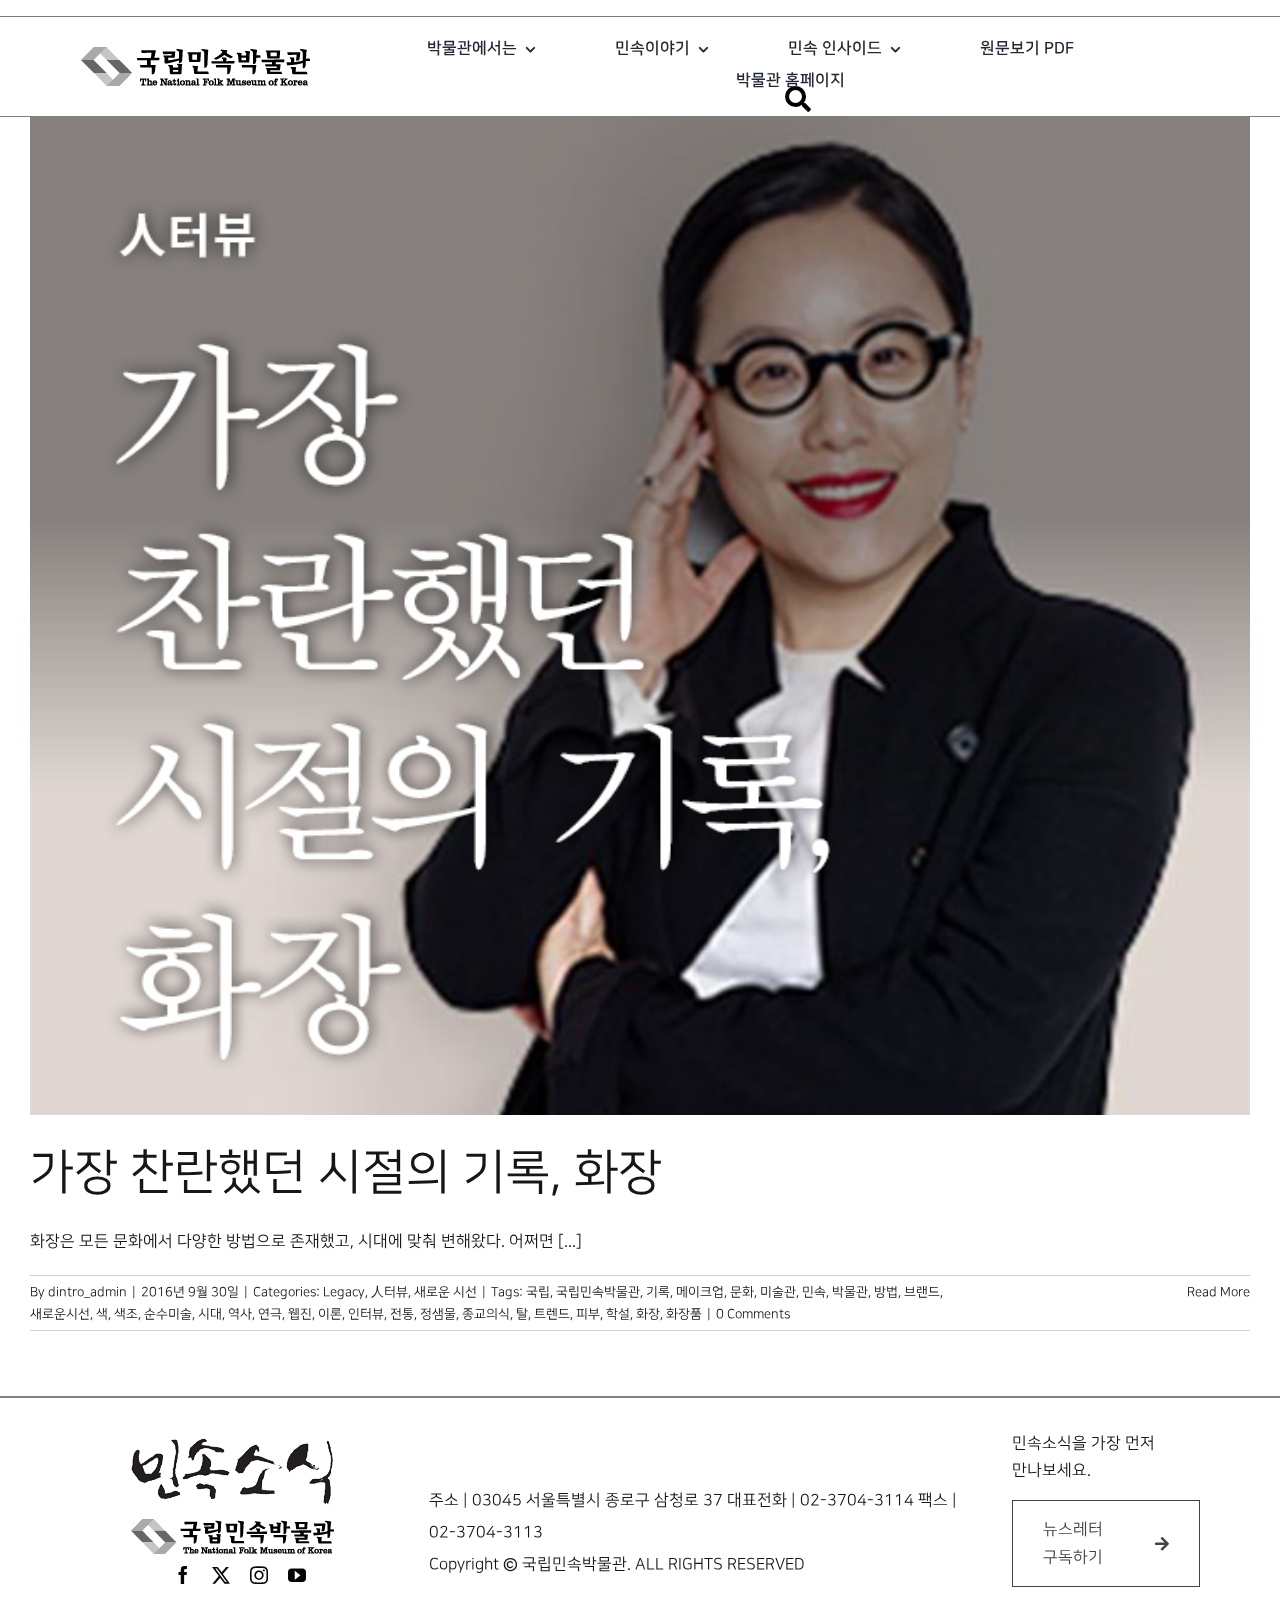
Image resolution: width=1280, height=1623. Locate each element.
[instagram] (259, 1575)
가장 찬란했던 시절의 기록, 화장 (346, 1173)
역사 (240, 1314)
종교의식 (486, 1314)
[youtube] (297, 1575)
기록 (658, 1292)
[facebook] (183, 1575)
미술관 (778, 1292)
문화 (742, 1292)
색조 (126, 1314)
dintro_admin (87, 1292)
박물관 (850, 1292)
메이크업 (700, 1292)
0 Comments (753, 1314)
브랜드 (922, 1292)
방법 (886, 1292)
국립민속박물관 (598, 1292)
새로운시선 (60, 1314)
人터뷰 (389, 1292)
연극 (270, 1314)
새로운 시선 (445, 1292)
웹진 (300, 1314)
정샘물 (438, 1314)
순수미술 (168, 1314)
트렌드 (552, 1314)
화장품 (684, 1314)
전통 (402, 1314)
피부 (588, 1314)
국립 (538, 1292)
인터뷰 (366, 1314)
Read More (1218, 1292)
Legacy (344, 1292)
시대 (210, 1314)
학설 (618, 1314)
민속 (814, 1292)
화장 (648, 1314)
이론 (330, 1314)
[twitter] (221, 1575)
